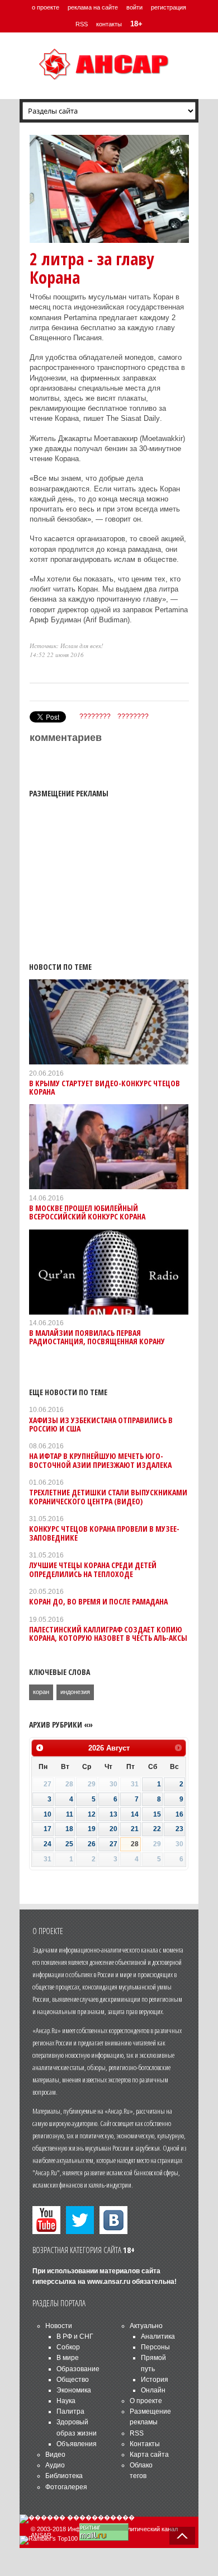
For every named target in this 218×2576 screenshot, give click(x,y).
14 (135, 1814)
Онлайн (153, 2390)
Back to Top (182, 2536)
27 (113, 1844)
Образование (78, 2369)
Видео (55, 2455)
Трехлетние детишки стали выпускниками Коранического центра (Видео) (108, 1496)
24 (48, 1844)
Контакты (145, 2444)
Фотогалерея (66, 2487)
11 (70, 1814)
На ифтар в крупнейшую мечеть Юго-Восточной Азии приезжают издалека (100, 1460)
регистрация (169, 7)
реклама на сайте (93, 7)
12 (92, 1814)
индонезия (75, 1692)
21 (135, 1829)
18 (69, 1829)
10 (48, 1814)
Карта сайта (149, 2455)
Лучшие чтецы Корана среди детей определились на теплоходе (93, 1569)
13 (113, 1814)
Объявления (77, 2444)
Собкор (68, 2347)
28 (135, 1844)
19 (92, 1829)
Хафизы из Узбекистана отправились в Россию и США (101, 1424)
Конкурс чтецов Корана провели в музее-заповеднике (104, 1533)
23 (179, 1829)
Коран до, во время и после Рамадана (98, 1601)
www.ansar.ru (109, 2282)
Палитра (70, 2411)
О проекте (146, 2401)
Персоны (155, 2347)
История (155, 2380)
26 (92, 1844)
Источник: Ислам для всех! (67, 646)
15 (157, 1814)
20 (113, 1829)
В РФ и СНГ (75, 2336)
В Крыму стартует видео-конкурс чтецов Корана (105, 1087)
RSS (82, 24)
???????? (95, 716)
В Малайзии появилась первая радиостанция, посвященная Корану (97, 1337)
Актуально (146, 2326)
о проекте (46, 7)
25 (69, 1844)
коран (41, 1692)
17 (48, 1829)
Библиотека (64, 2476)
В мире (68, 2358)
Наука (66, 2401)
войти (134, 7)
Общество (73, 2380)
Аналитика (158, 2336)
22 (157, 1829)
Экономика (74, 2390)
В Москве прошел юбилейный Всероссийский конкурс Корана (87, 1212)
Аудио (55, 2465)
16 (179, 1814)
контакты (109, 24)
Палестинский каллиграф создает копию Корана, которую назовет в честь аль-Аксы (108, 1634)
